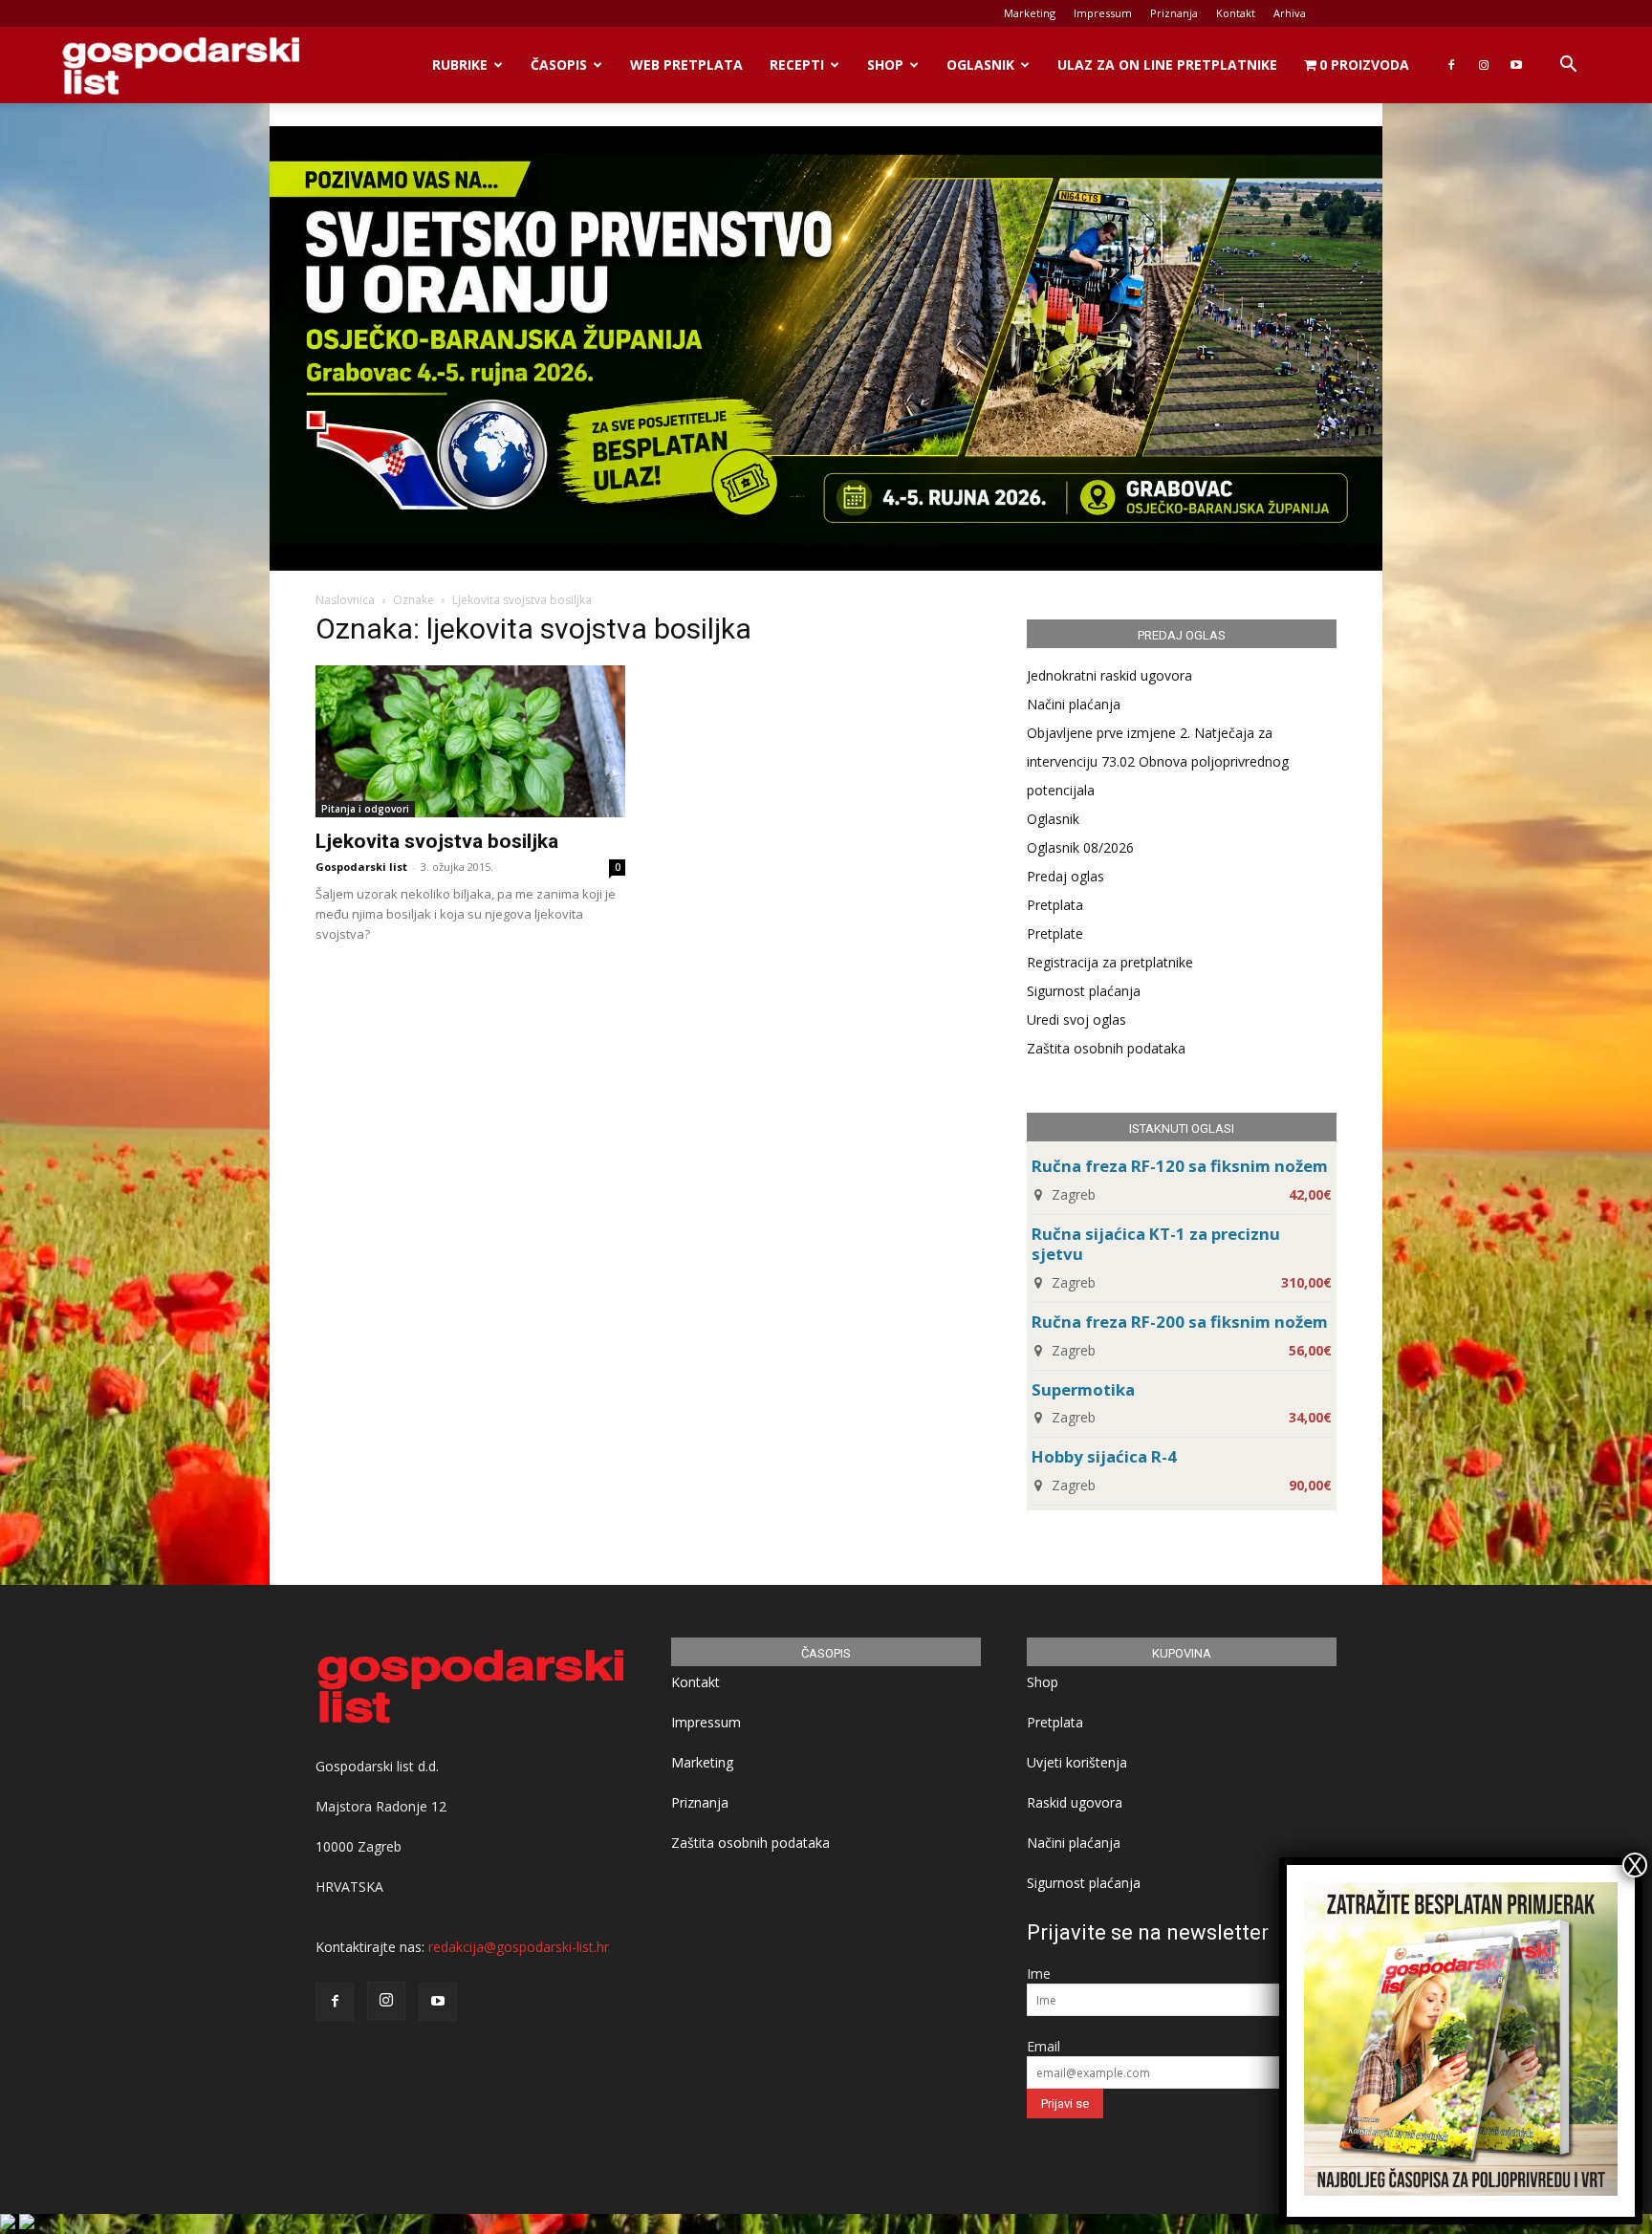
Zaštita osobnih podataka (1106, 1048)
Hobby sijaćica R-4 (1104, 1456)
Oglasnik (980, 65)
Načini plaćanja (1074, 704)
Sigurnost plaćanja (1084, 991)
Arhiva (1290, 13)
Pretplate (1055, 933)
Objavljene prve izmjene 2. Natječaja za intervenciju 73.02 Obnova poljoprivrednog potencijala (1158, 761)
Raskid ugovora (1075, 1802)
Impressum (1103, 13)
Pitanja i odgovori (365, 809)
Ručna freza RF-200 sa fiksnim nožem (1180, 1322)
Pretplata (1055, 905)
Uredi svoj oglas (1076, 1019)
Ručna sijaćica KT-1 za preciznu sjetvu (1156, 1244)
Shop (885, 65)
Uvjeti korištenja (1077, 1762)
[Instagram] (1484, 65)
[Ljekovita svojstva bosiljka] (470, 741)
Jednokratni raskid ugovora (1109, 675)
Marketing (1030, 13)
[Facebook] (1451, 65)
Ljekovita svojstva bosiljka (437, 841)
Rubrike (460, 65)
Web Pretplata (686, 65)
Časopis (559, 65)
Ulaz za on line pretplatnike (1167, 65)
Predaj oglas (1065, 876)
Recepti (797, 65)
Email (1043, 2046)
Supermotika (1083, 1389)
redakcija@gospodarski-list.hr (519, 1947)
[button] (1568, 66)
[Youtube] (1516, 65)
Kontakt (1236, 13)
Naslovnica (345, 600)
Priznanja (1174, 13)
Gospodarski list (361, 867)
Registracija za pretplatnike (1110, 962)
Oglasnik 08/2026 (1080, 847)
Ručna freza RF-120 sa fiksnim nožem (1180, 1166)
